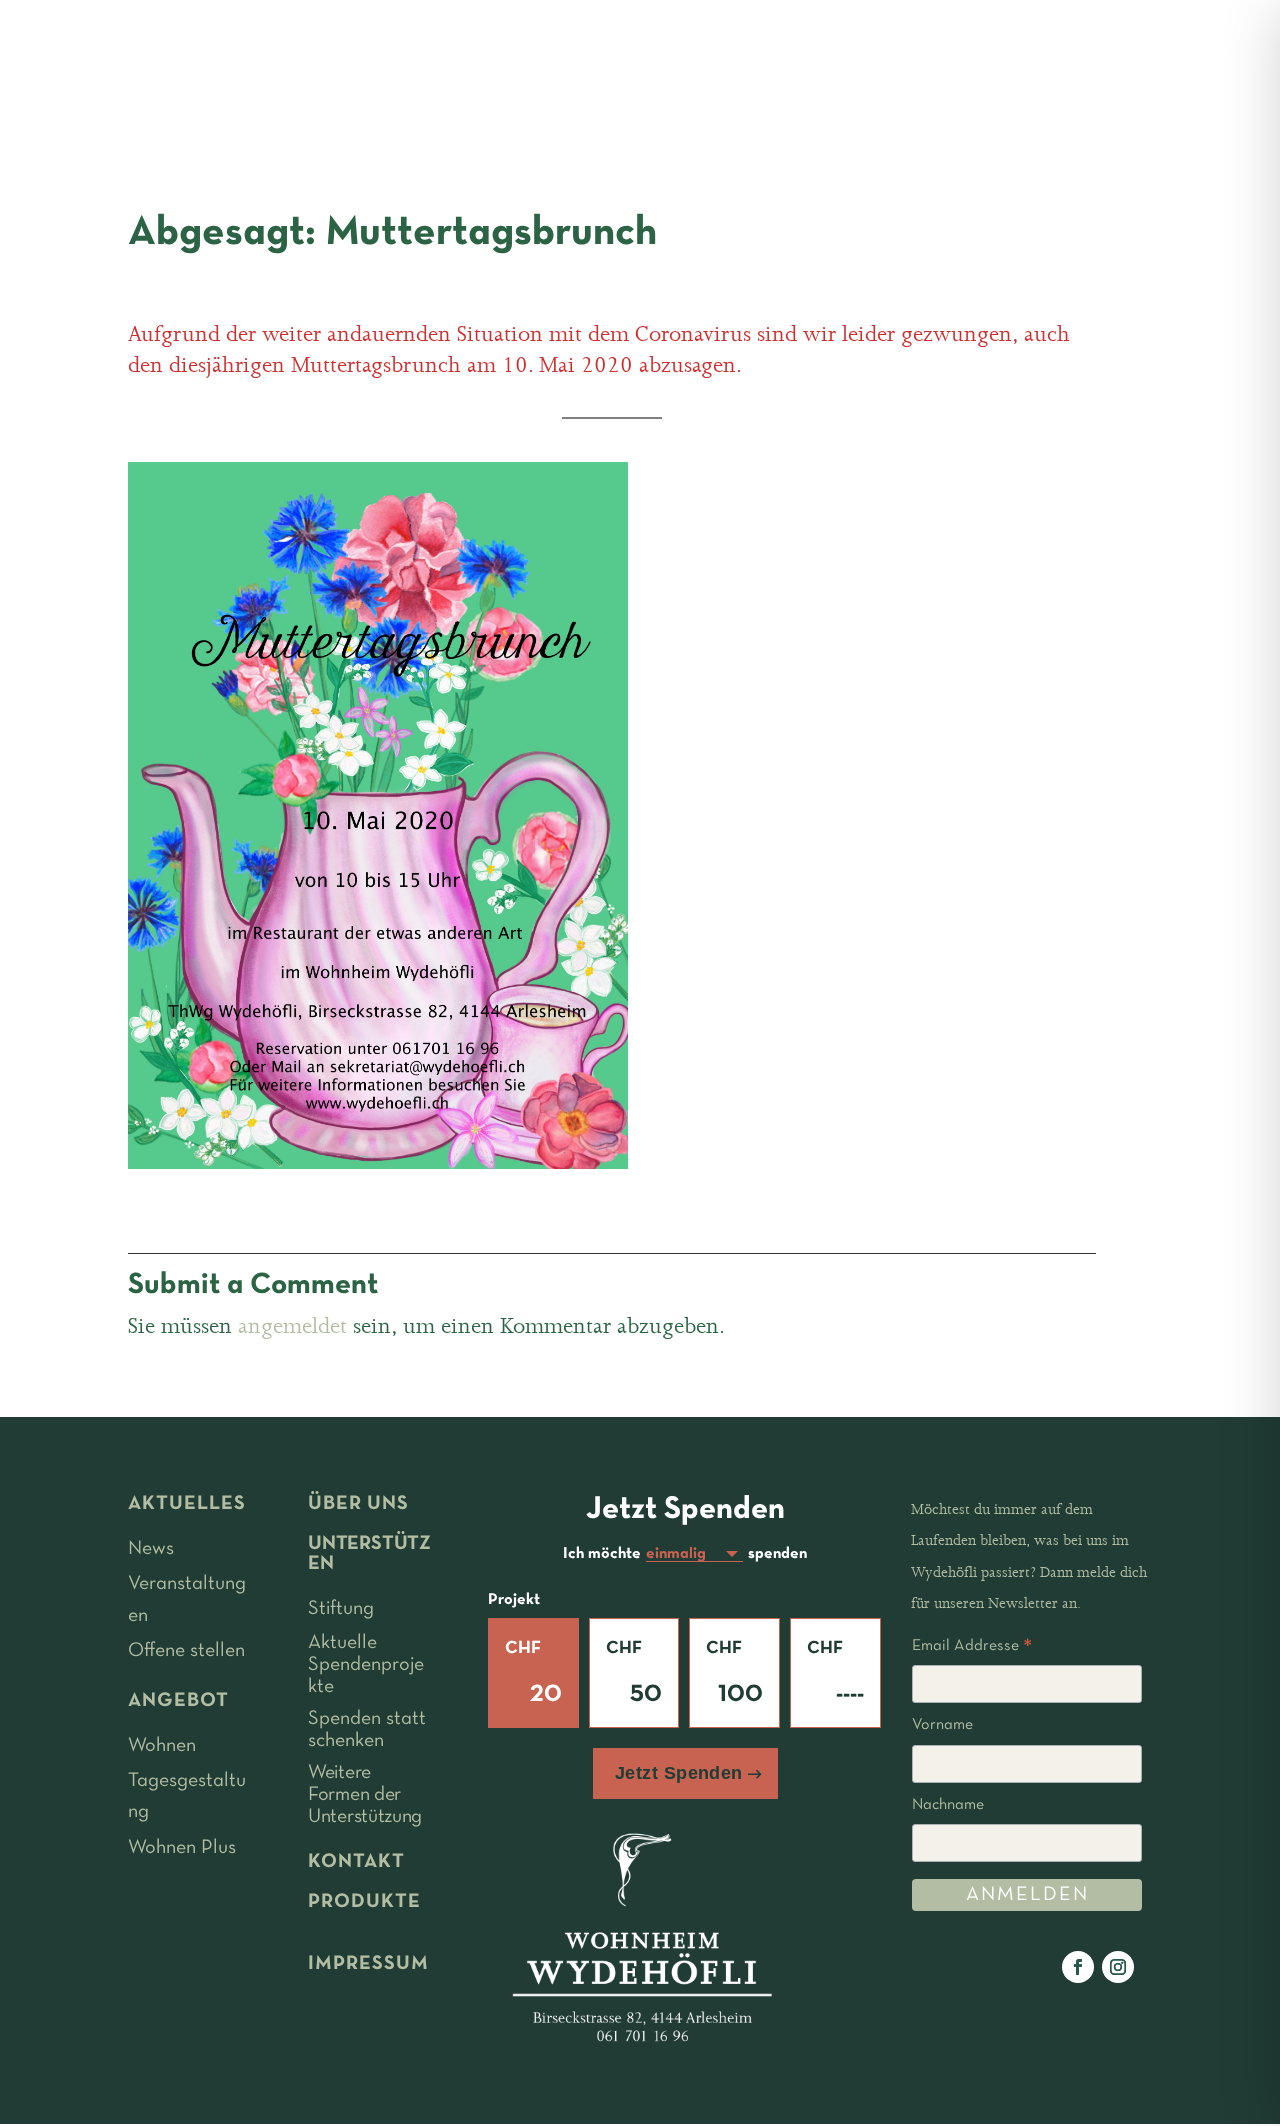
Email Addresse (972, 1649)
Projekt (514, 1600)
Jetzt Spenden (679, 1773)
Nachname (948, 1805)
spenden (777, 1554)
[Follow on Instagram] (1118, 1967)
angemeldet (292, 1326)
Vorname (942, 1725)
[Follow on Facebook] (1078, 1967)
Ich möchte (602, 1554)
